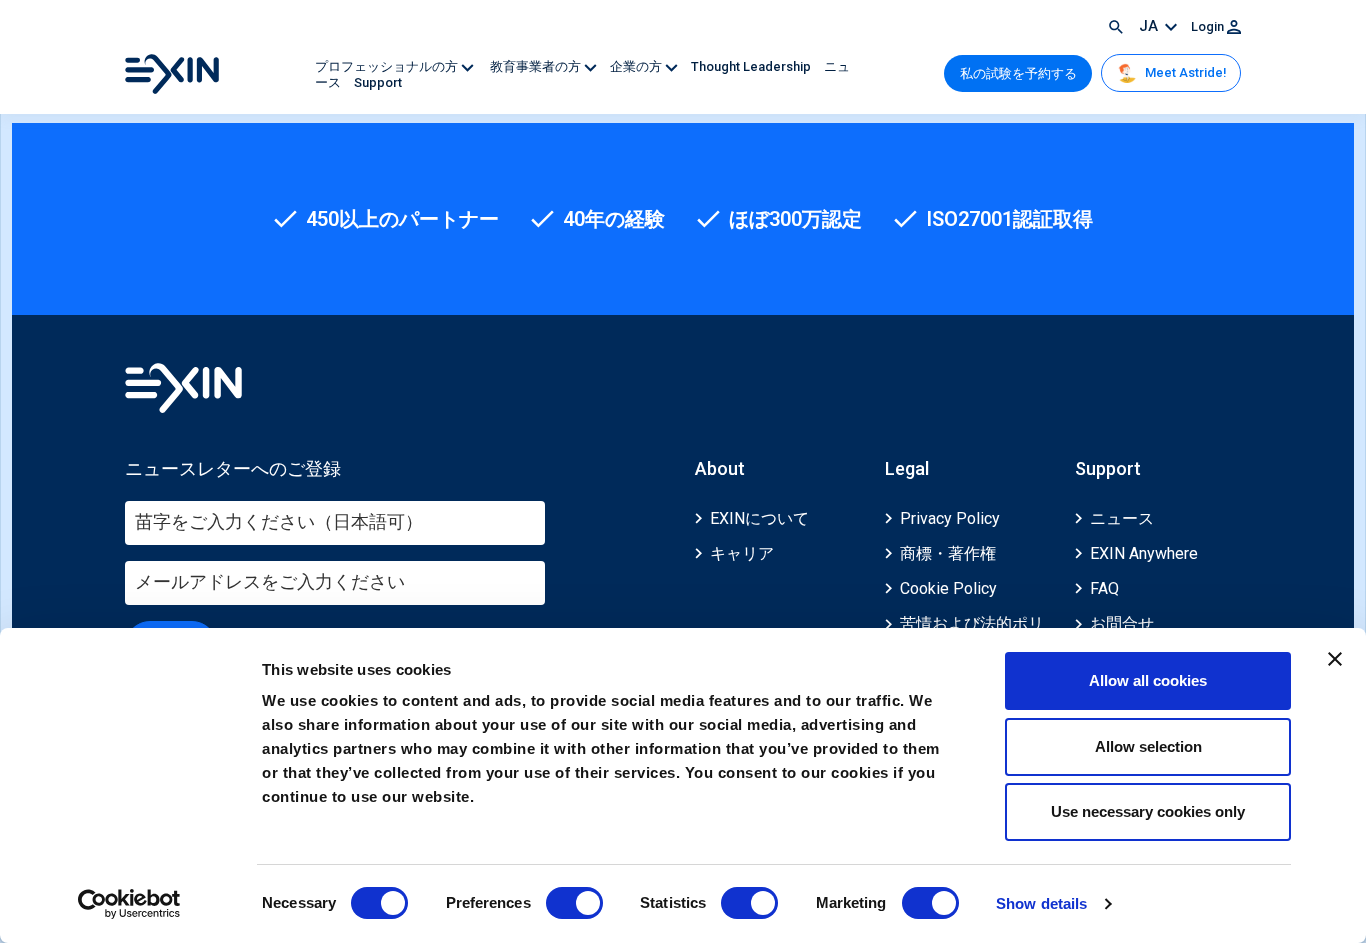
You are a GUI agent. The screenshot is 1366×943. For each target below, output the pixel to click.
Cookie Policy (948, 588)
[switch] (574, 903)
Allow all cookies (1148, 680)
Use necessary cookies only (1148, 811)
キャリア (742, 553)
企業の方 (637, 66)
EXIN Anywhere (1144, 553)
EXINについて (759, 518)
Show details (1041, 903)
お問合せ (1122, 623)
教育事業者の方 (535, 66)
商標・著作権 (948, 553)
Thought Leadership (752, 66)
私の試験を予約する (1018, 73)
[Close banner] (1335, 659)
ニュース (1122, 518)
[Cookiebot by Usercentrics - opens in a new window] (129, 904)
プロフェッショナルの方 (388, 66)
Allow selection (1148, 746)
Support (378, 82)
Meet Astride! (1184, 72)
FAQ (1104, 588)
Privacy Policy (950, 518)
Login (1209, 26)
